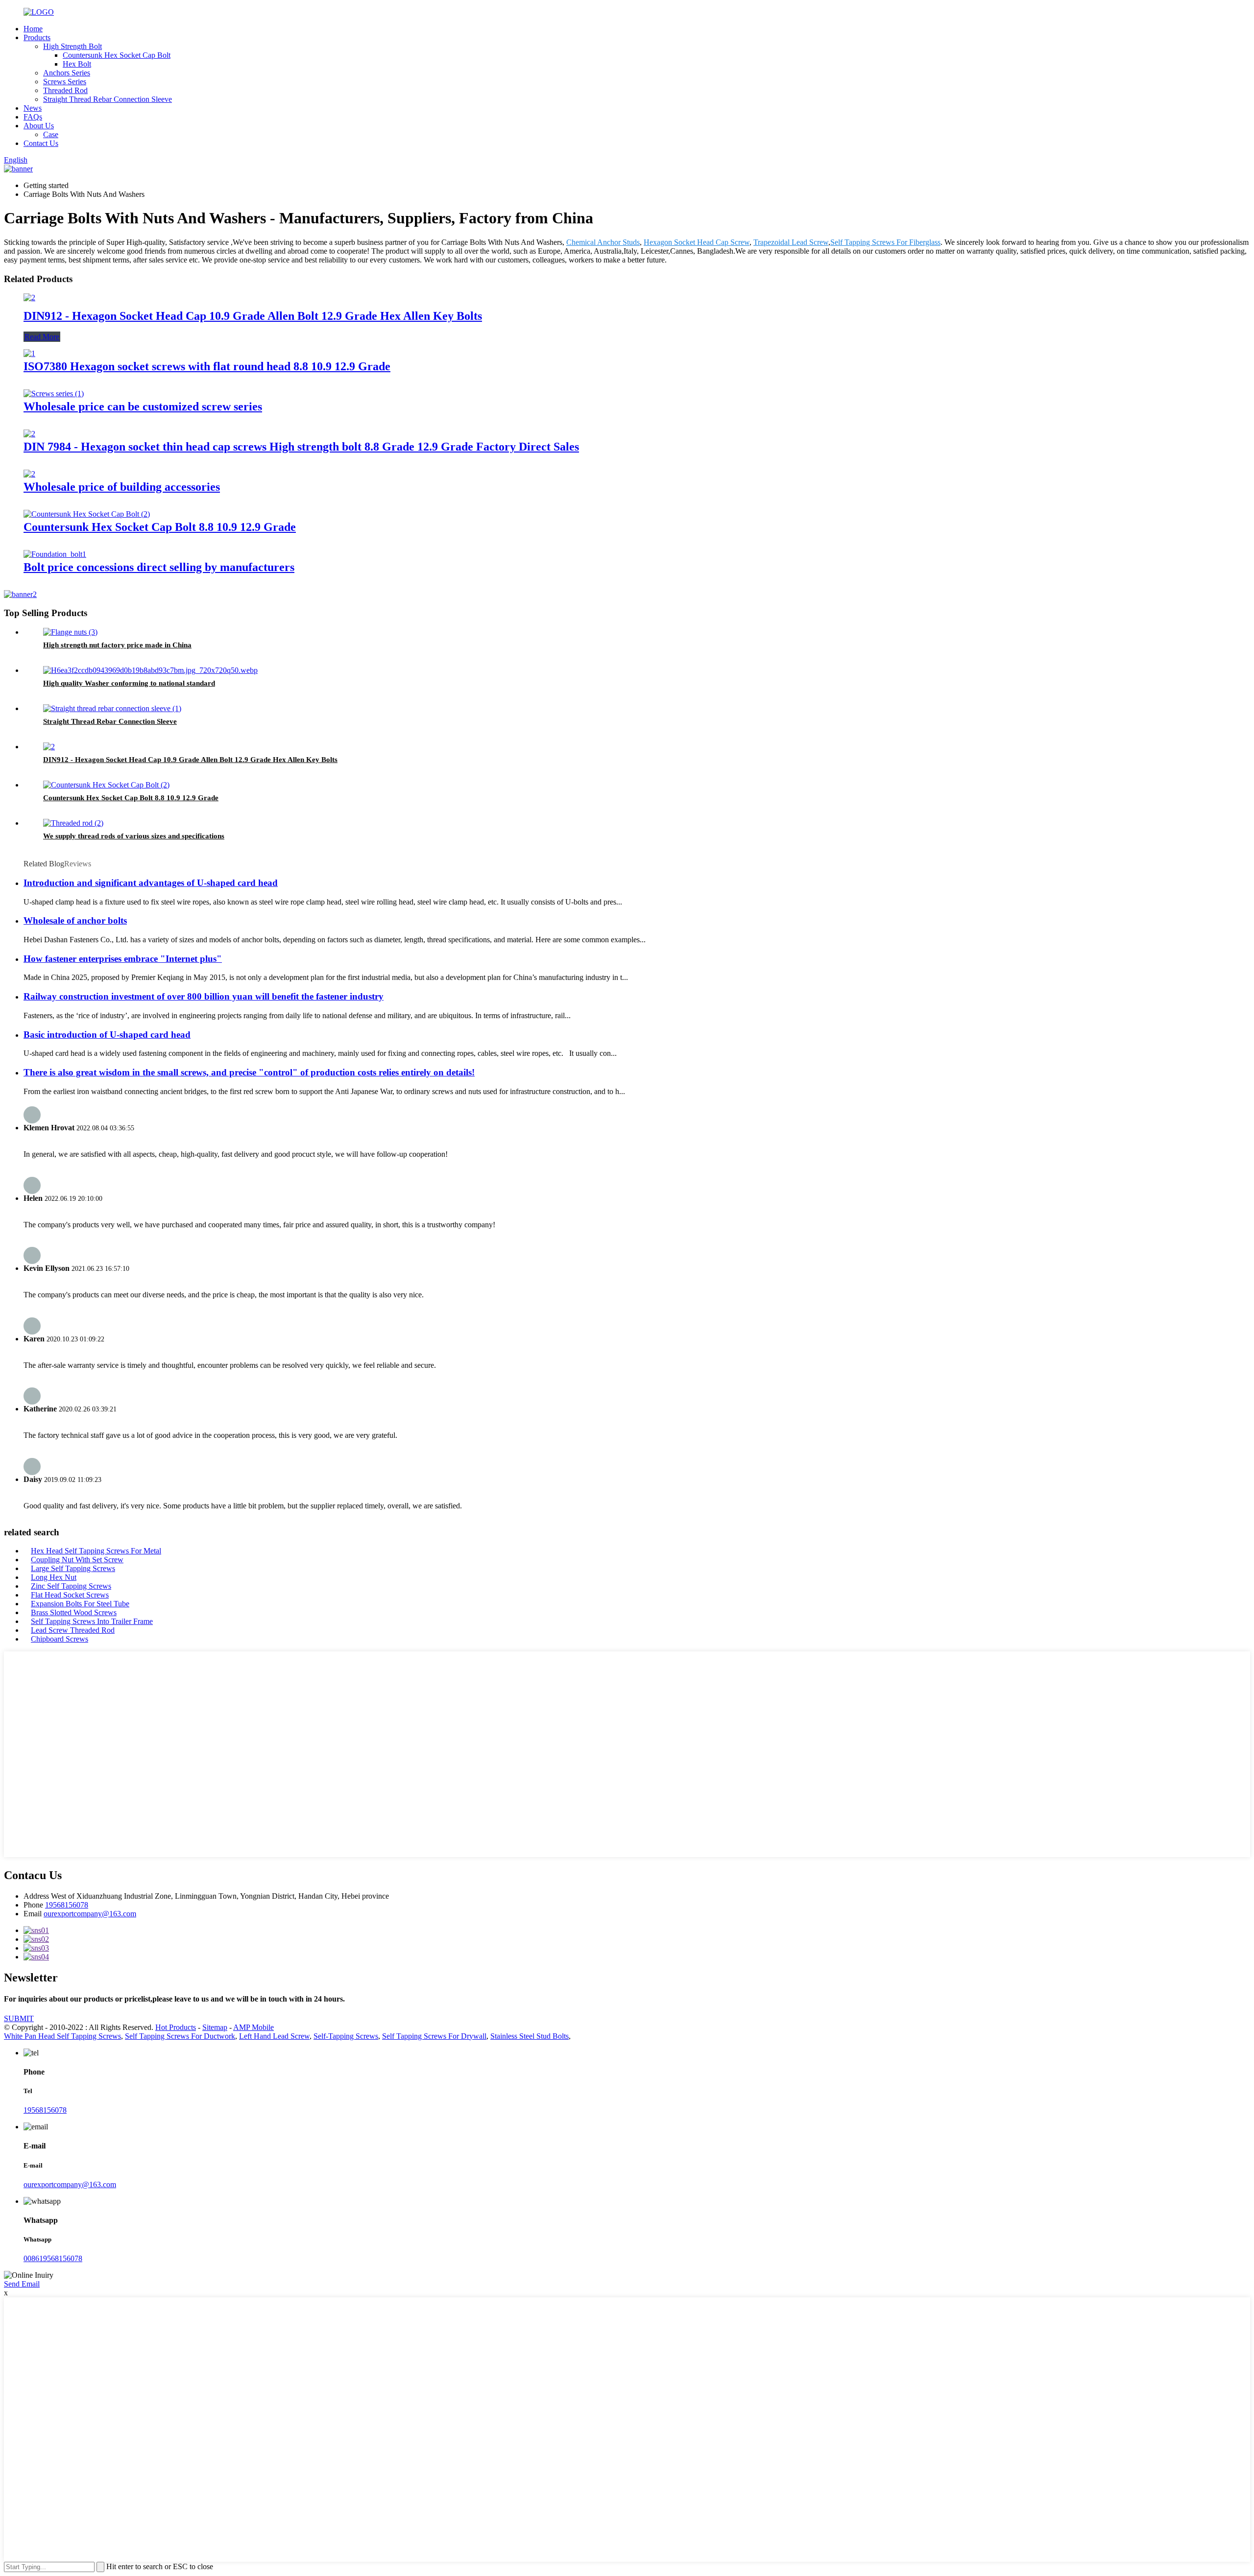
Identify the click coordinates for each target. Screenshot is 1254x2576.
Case (51, 134)
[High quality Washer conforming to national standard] (150, 670)
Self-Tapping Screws (346, 2036)
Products (37, 37)
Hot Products (176, 2027)
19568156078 (67, 1905)
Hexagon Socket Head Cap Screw (697, 242)
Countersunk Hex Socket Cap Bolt (117, 55)
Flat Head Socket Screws (70, 1595)
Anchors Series (67, 73)
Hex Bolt (77, 64)
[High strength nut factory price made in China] (70, 632)
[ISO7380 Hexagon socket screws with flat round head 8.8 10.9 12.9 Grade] (29, 353)
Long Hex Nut (54, 1577)
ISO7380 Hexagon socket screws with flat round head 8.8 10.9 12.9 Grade (207, 366)
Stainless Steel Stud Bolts (530, 2036)
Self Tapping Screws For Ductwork (180, 2036)
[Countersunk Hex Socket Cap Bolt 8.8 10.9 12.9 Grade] (87, 514)
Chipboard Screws (60, 1639)
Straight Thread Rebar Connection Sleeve (108, 99)
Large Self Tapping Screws (73, 1568)
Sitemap (215, 2027)
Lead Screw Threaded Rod (73, 1630)
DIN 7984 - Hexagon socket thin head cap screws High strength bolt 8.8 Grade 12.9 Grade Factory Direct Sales (301, 447)
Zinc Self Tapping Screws (71, 1586)
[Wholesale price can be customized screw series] (54, 394)
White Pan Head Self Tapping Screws (62, 2036)
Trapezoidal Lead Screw (791, 242)
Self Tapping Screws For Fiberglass (885, 242)
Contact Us (41, 143)
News (33, 108)
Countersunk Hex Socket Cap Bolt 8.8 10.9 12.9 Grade (160, 527)
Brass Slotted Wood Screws (74, 1612)
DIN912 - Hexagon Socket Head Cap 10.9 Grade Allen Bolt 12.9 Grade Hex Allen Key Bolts (253, 316)
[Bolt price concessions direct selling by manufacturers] (55, 554)
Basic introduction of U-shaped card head (107, 1035)
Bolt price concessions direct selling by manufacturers (159, 567)
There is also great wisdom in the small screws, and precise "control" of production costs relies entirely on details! (249, 1072)
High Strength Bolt (72, 46)
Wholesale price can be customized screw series (143, 406)
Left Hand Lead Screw (274, 2036)
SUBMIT (19, 2018)
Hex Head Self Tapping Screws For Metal (96, 1551)
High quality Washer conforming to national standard (129, 683)
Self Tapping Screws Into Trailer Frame (92, 1621)
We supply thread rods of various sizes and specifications (134, 836)
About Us (39, 126)
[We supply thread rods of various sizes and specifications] (73, 823)
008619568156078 (53, 2258)
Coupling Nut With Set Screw (77, 1560)
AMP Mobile (253, 2027)
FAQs (33, 117)
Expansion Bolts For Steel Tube (80, 1604)
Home (33, 29)
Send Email (22, 2284)
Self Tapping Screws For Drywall (434, 2036)
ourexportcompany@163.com (90, 1914)
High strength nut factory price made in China (117, 645)
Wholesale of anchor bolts (75, 920)
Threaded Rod (65, 90)
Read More (42, 337)
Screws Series (65, 82)
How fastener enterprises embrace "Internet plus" (123, 959)
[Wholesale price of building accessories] (29, 474)
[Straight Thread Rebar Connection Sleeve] (112, 708)
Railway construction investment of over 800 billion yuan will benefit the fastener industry (204, 996)
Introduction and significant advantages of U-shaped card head (151, 883)
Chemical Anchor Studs (603, 242)
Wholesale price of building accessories (122, 487)
